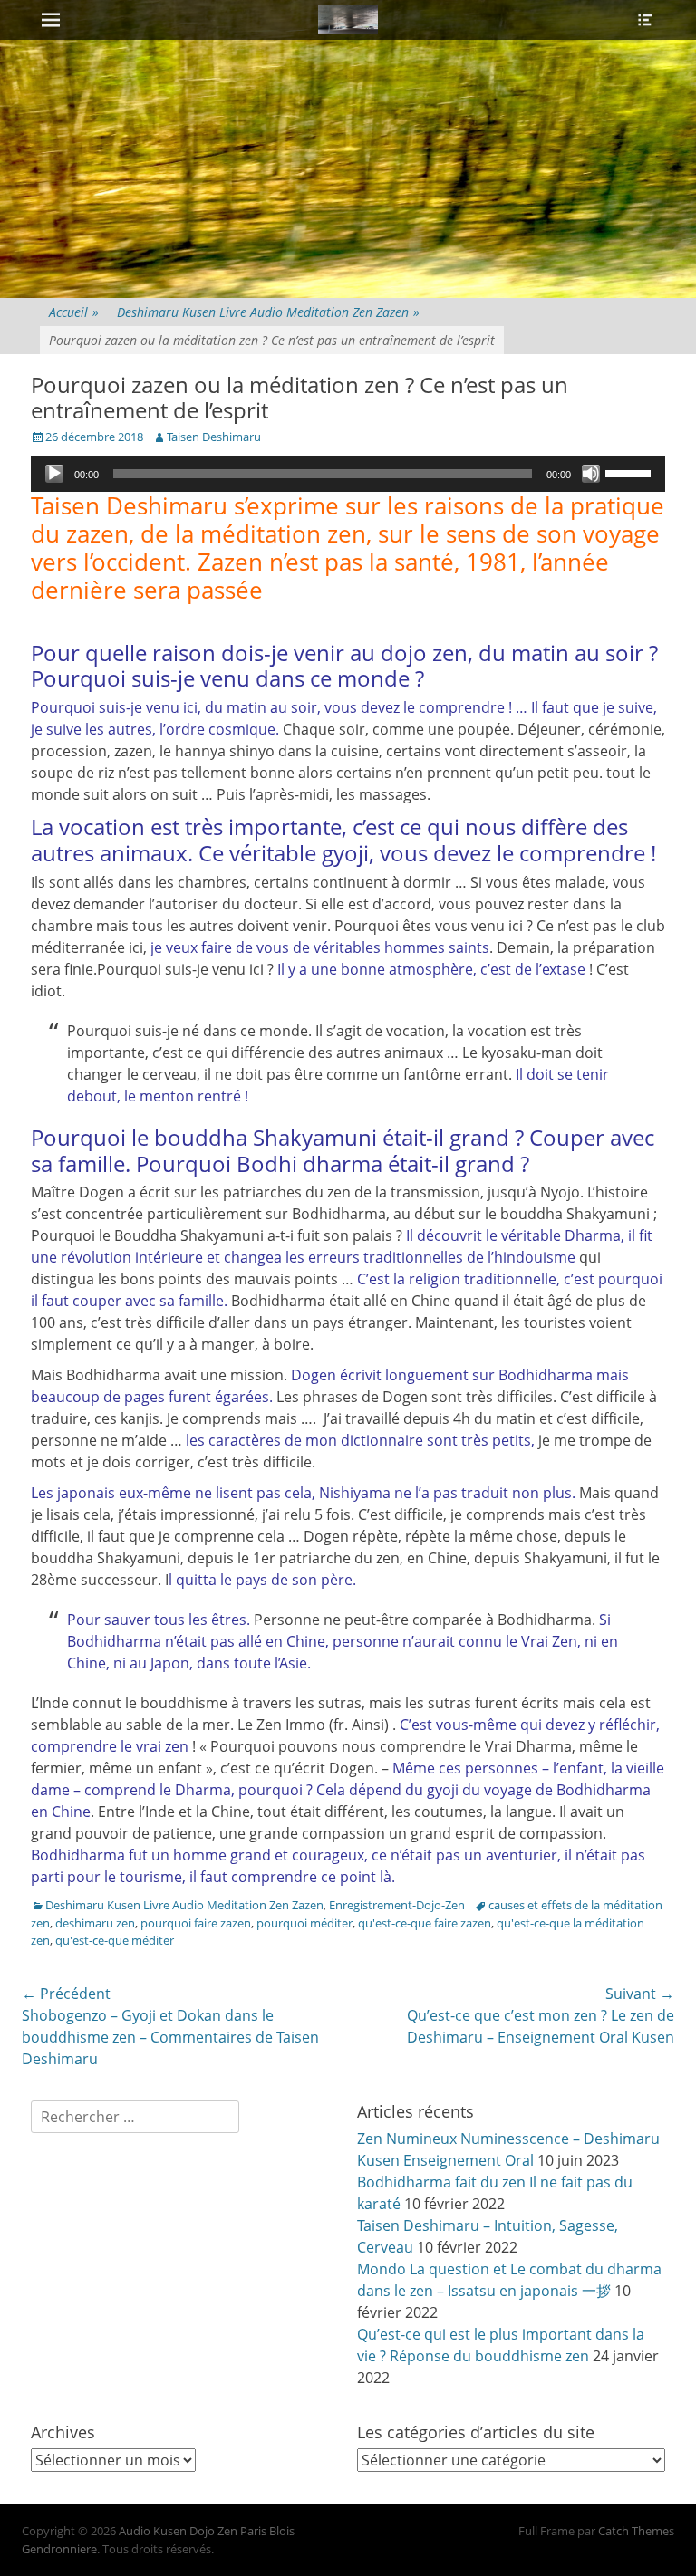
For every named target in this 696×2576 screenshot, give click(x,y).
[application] (348, 474)
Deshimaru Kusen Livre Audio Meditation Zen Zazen (268, 312)
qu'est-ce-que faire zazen (425, 1923)
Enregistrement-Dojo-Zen (397, 1905)
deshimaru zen (95, 1923)
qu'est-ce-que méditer (115, 1940)
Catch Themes (636, 2531)
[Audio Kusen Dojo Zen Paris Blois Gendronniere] (348, 20)
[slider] (631, 472)
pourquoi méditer (304, 1923)
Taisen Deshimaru (214, 437)
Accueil (74, 312)
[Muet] (591, 474)
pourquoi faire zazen (196, 1923)
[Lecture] (54, 474)
